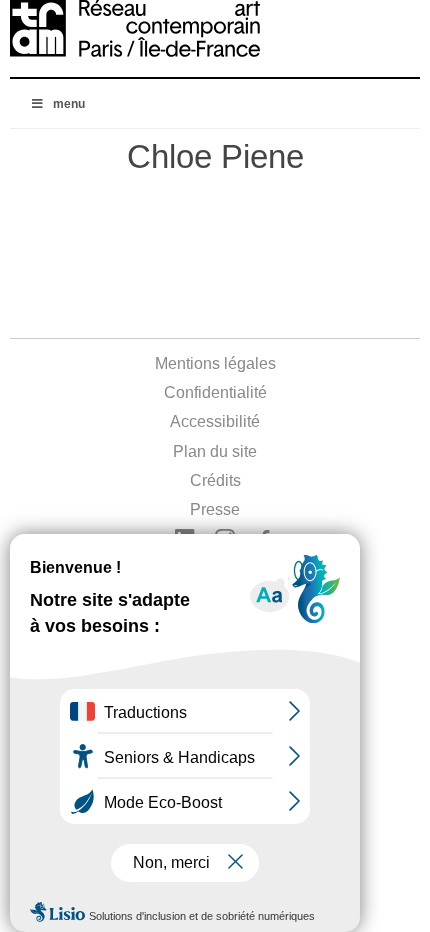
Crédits (215, 480)
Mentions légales (215, 363)
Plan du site (215, 451)
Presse (215, 509)
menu (69, 104)
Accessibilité (215, 421)
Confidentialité (215, 392)
